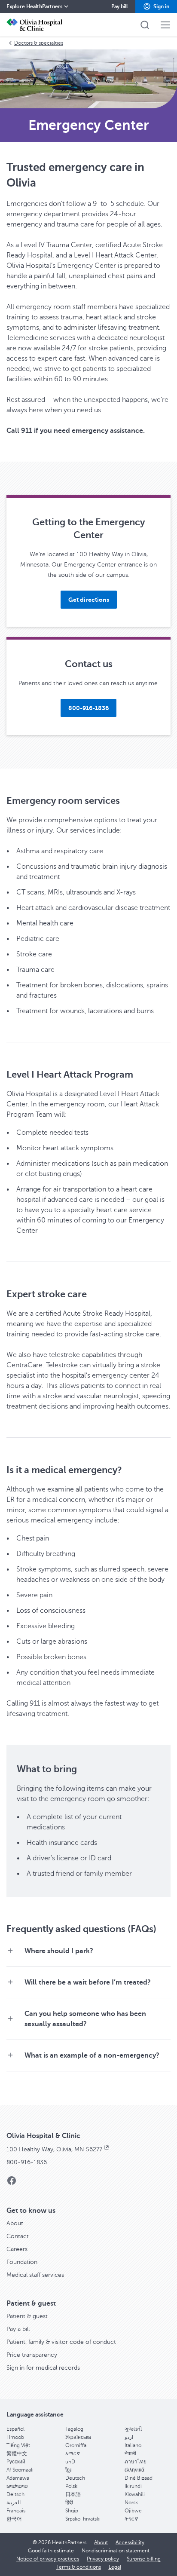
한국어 (14, 2519)
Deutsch (75, 2478)
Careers (17, 2249)
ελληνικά (134, 2470)
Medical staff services (35, 2275)
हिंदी (69, 2502)
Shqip (72, 2511)
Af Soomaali (20, 2470)
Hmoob (15, 2437)
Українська (78, 2437)
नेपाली (130, 2453)
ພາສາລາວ (17, 2486)
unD (70, 2462)
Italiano (133, 2445)
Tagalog (74, 2429)
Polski (72, 2486)
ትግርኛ (131, 2519)
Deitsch (15, 2494)
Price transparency (32, 2355)
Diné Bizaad (139, 2478)
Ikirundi (133, 2486)
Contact (18, 2236)
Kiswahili (135, 2494)
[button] (156, 6)
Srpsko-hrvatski (83, 2519)
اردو (129, 2437)
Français (16, 2511)
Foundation (22, 2262)
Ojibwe (133, 2511)
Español (15, 2429)
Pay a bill (18, 2329)
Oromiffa (76, 2445)
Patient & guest (27, 2316)
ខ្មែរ (68, 2470)
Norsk (131, 2502)
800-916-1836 (27, 2162)
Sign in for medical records (43, 2368)
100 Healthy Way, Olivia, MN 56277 (54, 2149)
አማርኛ (73, 2453)
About (15, 2223)
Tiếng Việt (18, 2445)
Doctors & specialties (39, 43)
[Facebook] (12, 2183)
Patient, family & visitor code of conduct (61, 2342)
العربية (14, 2502)
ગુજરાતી (133, 2429)
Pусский (16, 2462)
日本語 (73, 2494)
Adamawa (18, 2478)
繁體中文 (17, 2453)
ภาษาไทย (136, 2462)
